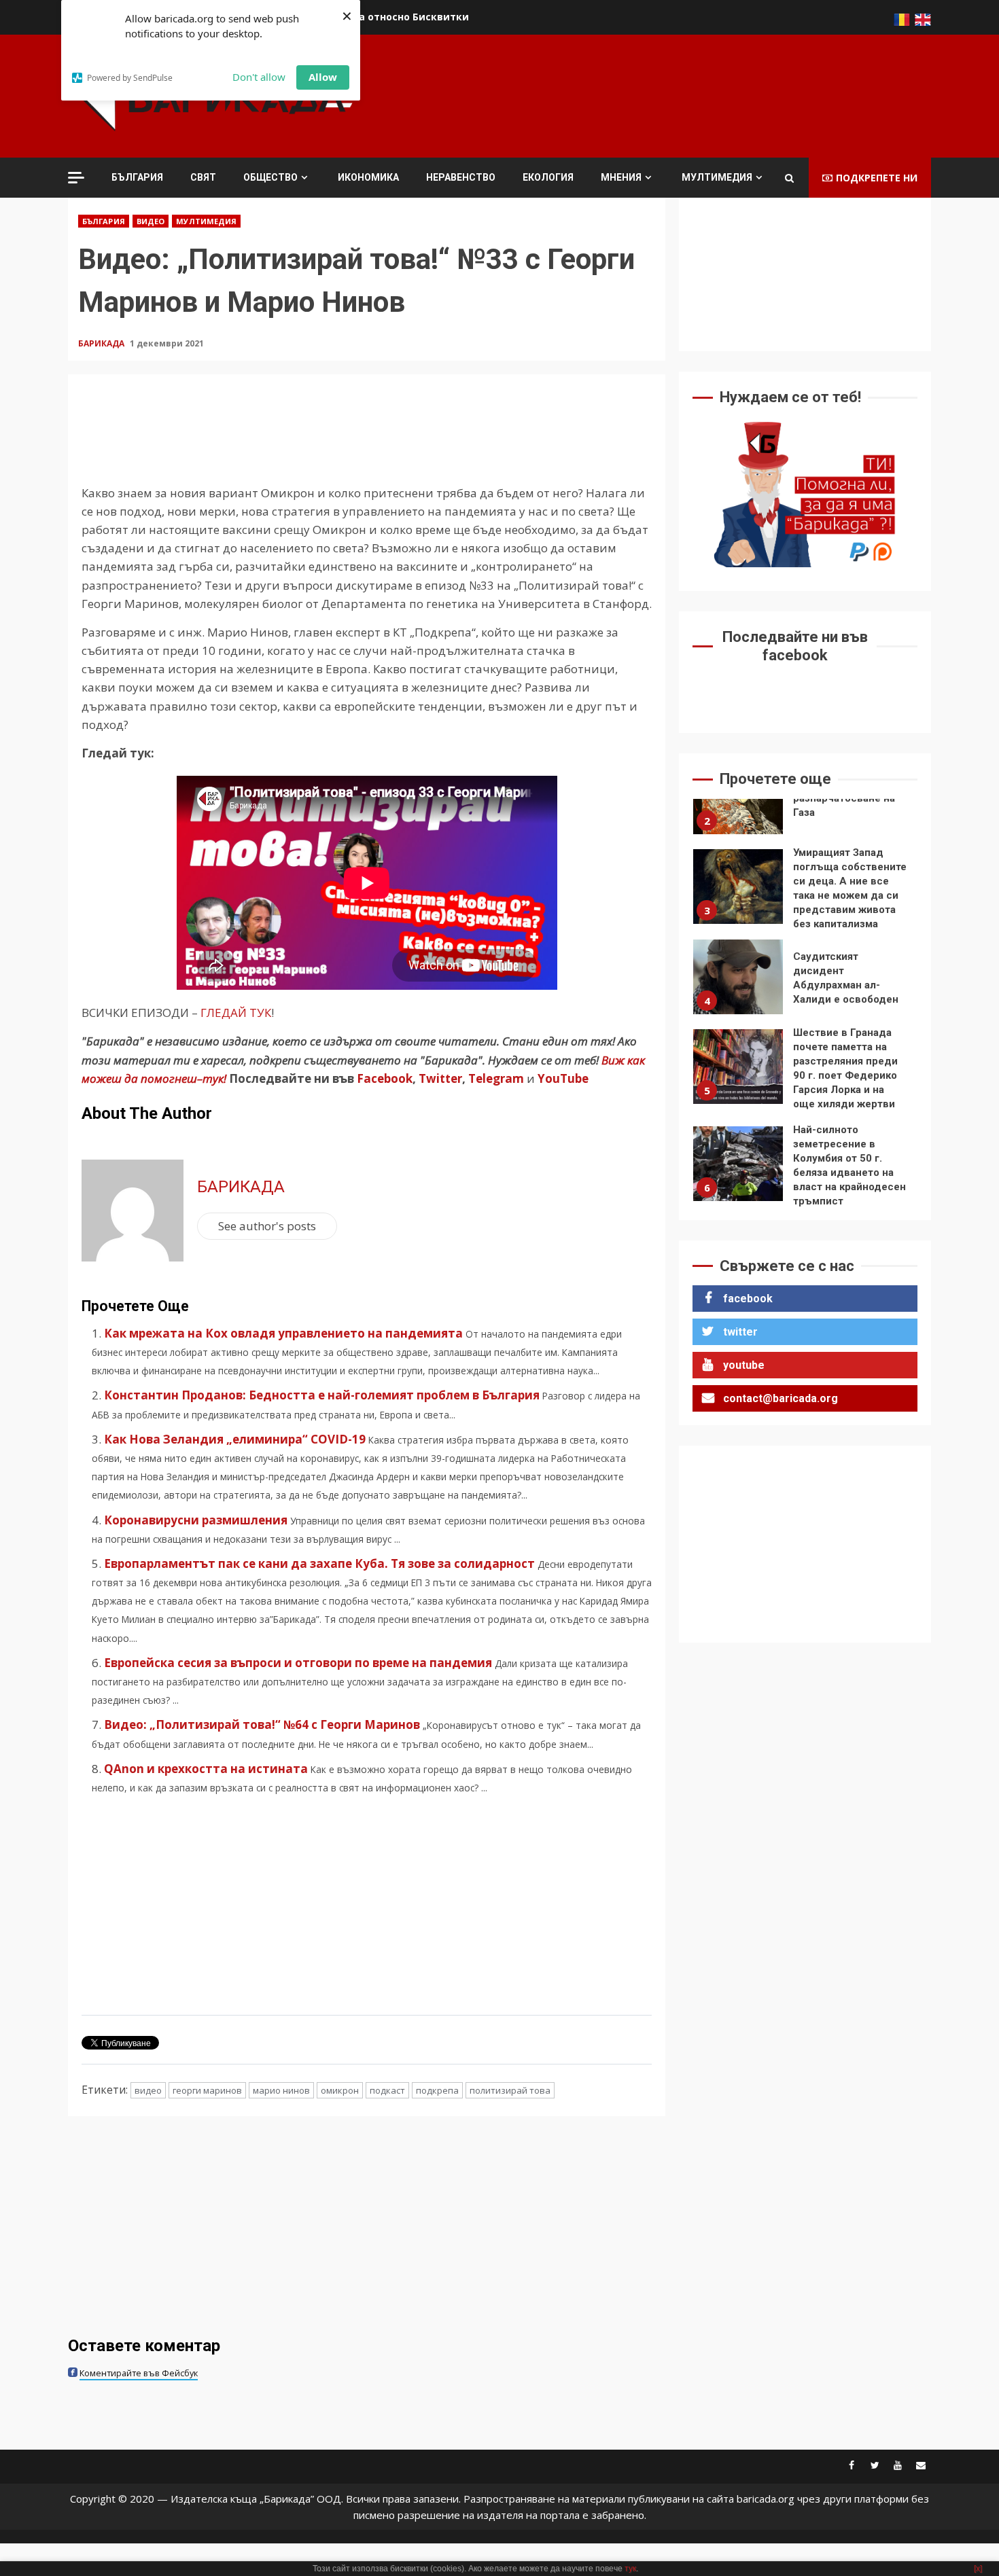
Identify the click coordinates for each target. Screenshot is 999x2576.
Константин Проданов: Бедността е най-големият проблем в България (322, 1395)
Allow (323, 77)
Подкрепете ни (877, 178)
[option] (805, 800)
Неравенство (461, 177)
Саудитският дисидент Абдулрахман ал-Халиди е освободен (738, 977)
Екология (548, 177)
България (137, 177)
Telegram (496, 1078)
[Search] (789, 178)
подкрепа (437, 2090)
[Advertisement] (684, 94)
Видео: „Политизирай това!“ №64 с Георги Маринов (262, 1724)
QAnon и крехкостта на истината (206, 1769)
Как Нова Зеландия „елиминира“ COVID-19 (235, 1439)
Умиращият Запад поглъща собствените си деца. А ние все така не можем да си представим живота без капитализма (738, 887)
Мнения (621, 177)
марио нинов (281, 2090)
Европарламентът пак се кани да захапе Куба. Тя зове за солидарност (319, 1563)
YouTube (563, 1078)
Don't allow (259, 77)
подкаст (387, 2090)
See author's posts (267, 1226)
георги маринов (207, 2090)
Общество (270, 177)
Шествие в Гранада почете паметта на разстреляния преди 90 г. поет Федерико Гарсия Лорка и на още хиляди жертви (738, 1067)
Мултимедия (717, 177)
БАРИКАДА (102, 343)
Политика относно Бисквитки (391, 17)
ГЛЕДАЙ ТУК (236, 1013)
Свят (203, 177)
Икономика (368, 177)
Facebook (383, 1078)
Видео (151, 221)
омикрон (340, 2090)
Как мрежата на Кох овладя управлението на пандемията (283, 1333)
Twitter (440, 1078)
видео (148, 2090)
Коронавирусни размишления (196, 1520)
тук (630, 2569)
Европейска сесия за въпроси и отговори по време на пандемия (298, 1663)
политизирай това (510, 2090)
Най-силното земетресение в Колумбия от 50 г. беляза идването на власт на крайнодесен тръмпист (738, 1164)
